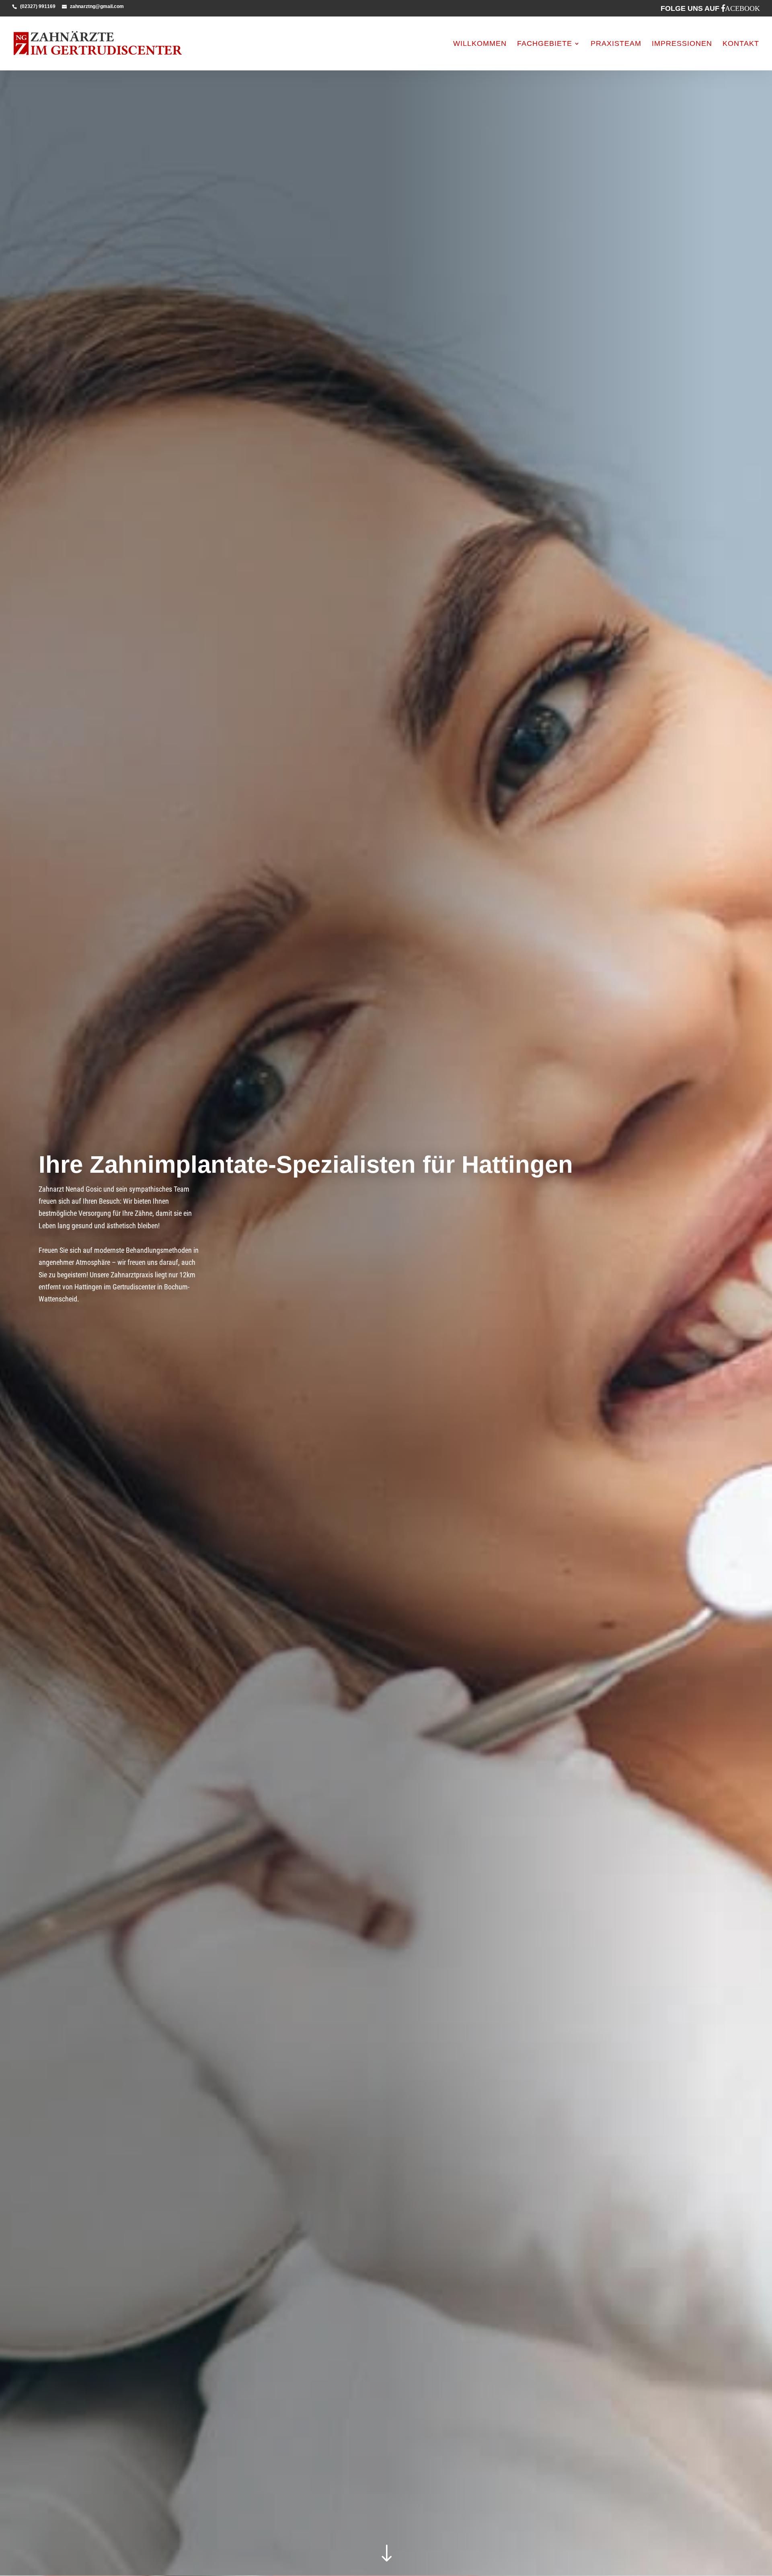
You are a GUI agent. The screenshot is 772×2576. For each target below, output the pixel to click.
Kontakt (741, 44)
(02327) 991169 (38, 6)
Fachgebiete (545, 44)
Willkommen (480, 44)
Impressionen (682, 44)
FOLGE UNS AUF (710, 8)
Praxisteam (616, 44)
